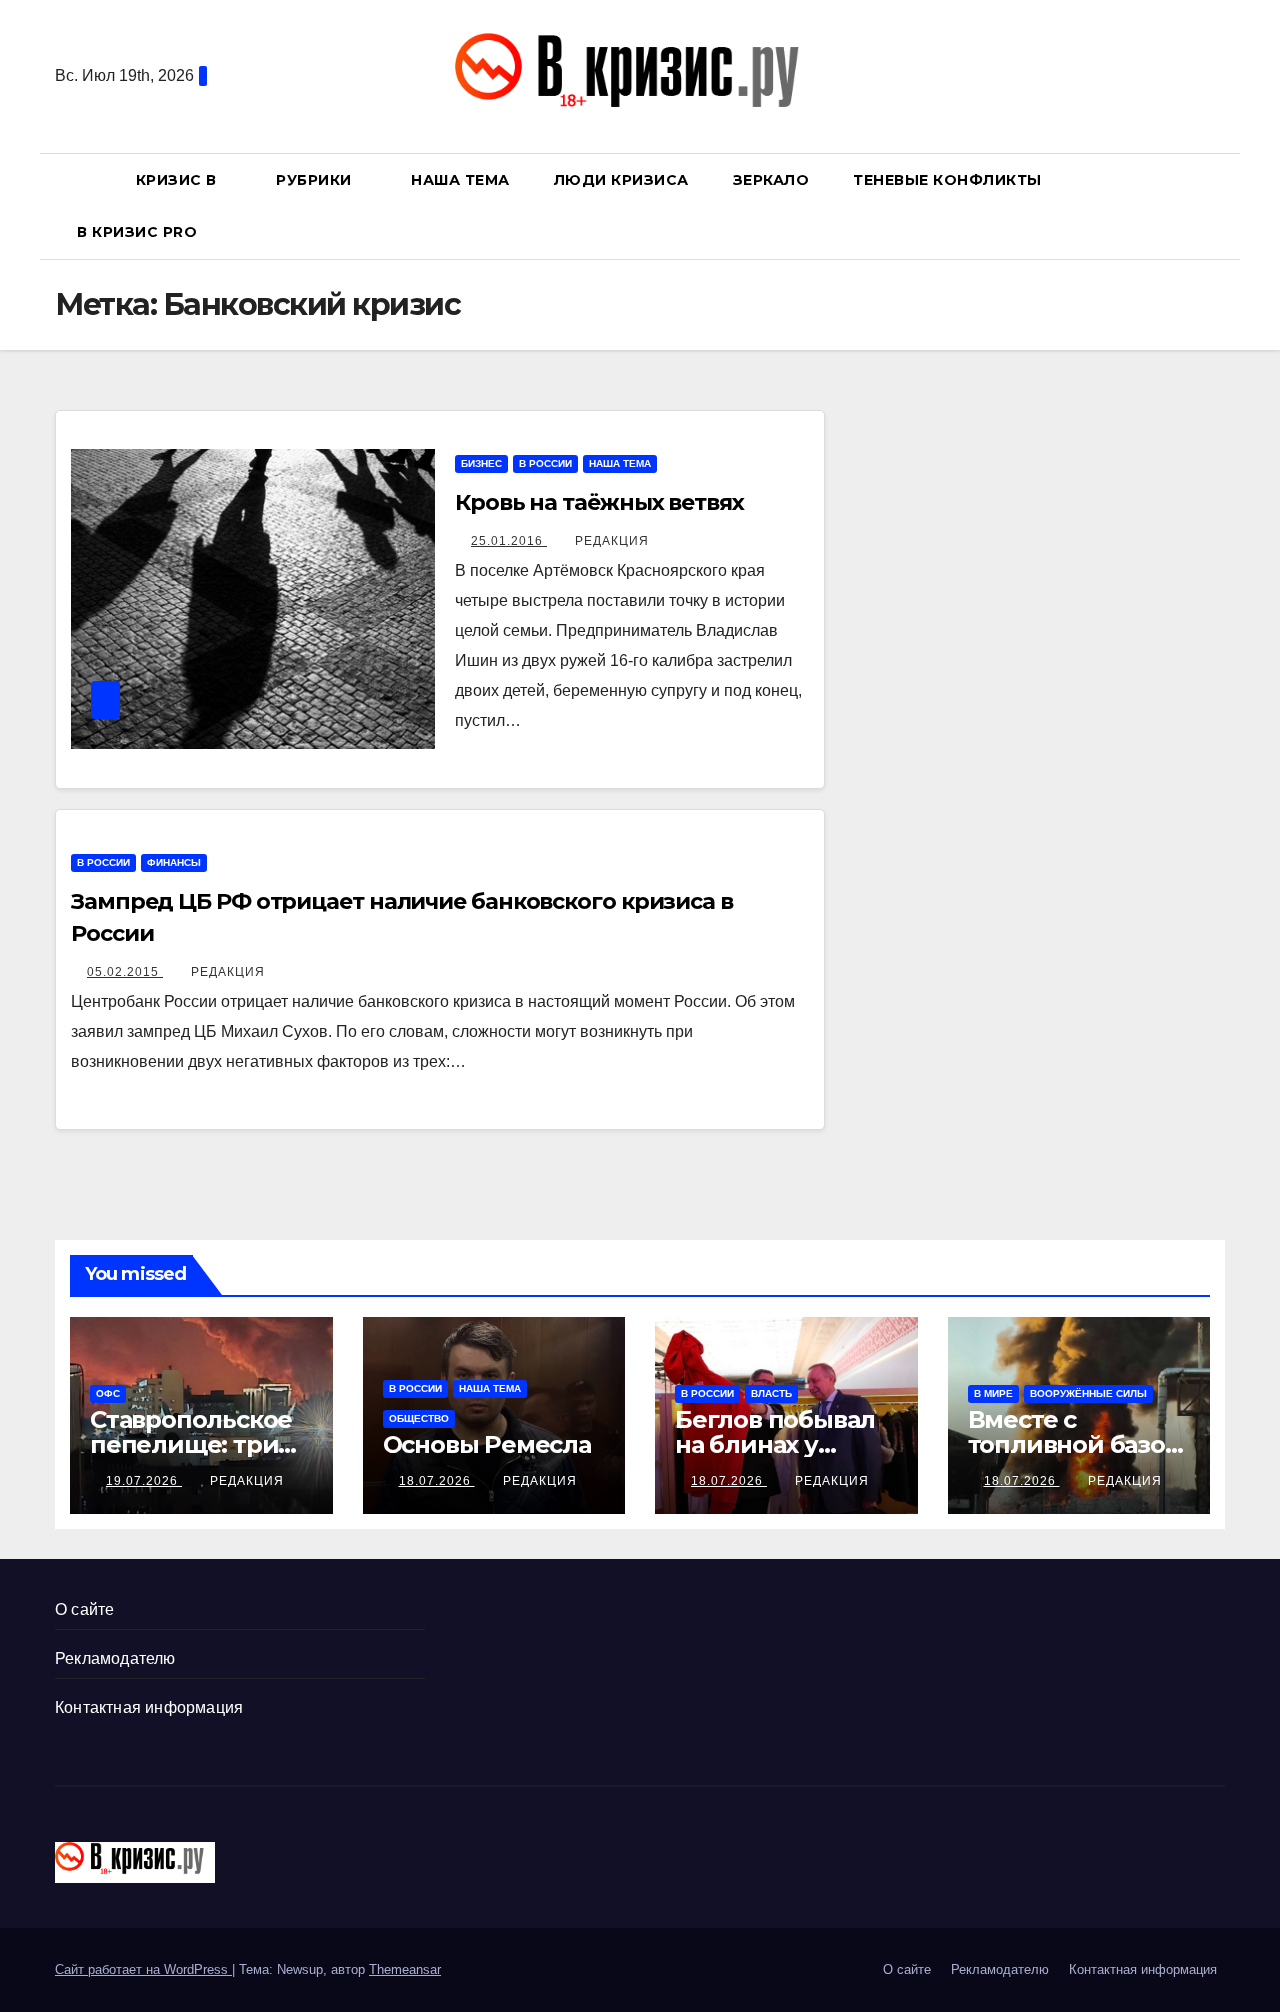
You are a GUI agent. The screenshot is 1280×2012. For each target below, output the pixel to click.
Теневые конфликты (947, 180)
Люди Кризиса (621, 180)
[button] (1219, 205)
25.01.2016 (509, 541)
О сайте (84, 1609)
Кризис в (179, 180)
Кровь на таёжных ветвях (599, 502)
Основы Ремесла (487, 1444)
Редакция (612, 541)
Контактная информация (149, 1707)
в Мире (993, 1393)
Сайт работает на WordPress (143, 1969)
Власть (771, 1393)
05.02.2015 (125, 972)
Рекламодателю (115, 1658)
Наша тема (460, 180)
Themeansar (405, 1969)
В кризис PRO (139, 232)
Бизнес (481, 463)
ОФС (108, 1393)
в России (545, 463)
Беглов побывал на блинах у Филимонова (775, 1444)
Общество (419, 1418)
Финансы (174, 862)
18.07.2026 (437, 1481)
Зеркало (771, 180)
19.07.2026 (144, 1481)
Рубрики (316, 180)
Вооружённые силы (1088, 1393)
